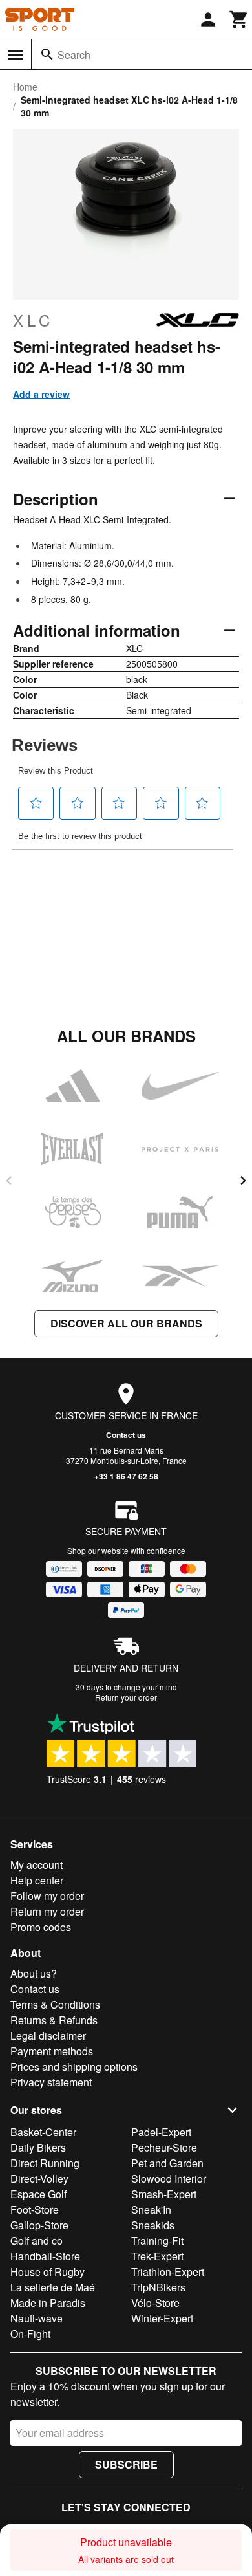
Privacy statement (51, 2082)
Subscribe (126, 2464)
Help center (37, 1880)
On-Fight (30, 2334)
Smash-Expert (164, 2194)
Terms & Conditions (55, 2004)
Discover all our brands (126, 1323)
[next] (243, 1181)
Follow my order (47, 1896)
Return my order (47, 1911)
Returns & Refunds (54, 2020)
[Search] (47, 54)
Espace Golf (38, 2194)
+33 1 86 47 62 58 (126, 1476)
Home (25, 87)
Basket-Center (43, 2132)
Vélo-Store (155, 2303)
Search (74, 55)
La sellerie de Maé (53, 2287)
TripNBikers (158, 2287)
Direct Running (45, 2163)
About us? (34, 1973)
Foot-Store (35, 2210)
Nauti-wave (37, 2318)
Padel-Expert (161, 2132)
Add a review (41, 394)
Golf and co (37, 2241)
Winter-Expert (162, 2318)
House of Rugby (47, 2272)
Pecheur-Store (164, 2147)
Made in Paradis (48, 2303)
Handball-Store (45, 2256)
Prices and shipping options (74, 2067)
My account (37, 1865)
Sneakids (153, 2225)
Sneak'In (151, 2210)
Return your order (126, 1697)
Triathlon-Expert (168, 2272)
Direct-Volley (39, 2178)
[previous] (9, 1181)
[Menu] (16, 55)
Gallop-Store (39, 2225)
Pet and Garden (167, 2163)
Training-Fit (157, 2241)
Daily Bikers (38, 2147)
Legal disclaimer (48, 2036)
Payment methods (52, 2051)
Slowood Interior (169, 2178)
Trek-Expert (157, 2256)
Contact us (126, 1435)
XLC (33, 320)
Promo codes (41, 1927)
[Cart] (239, 19)
